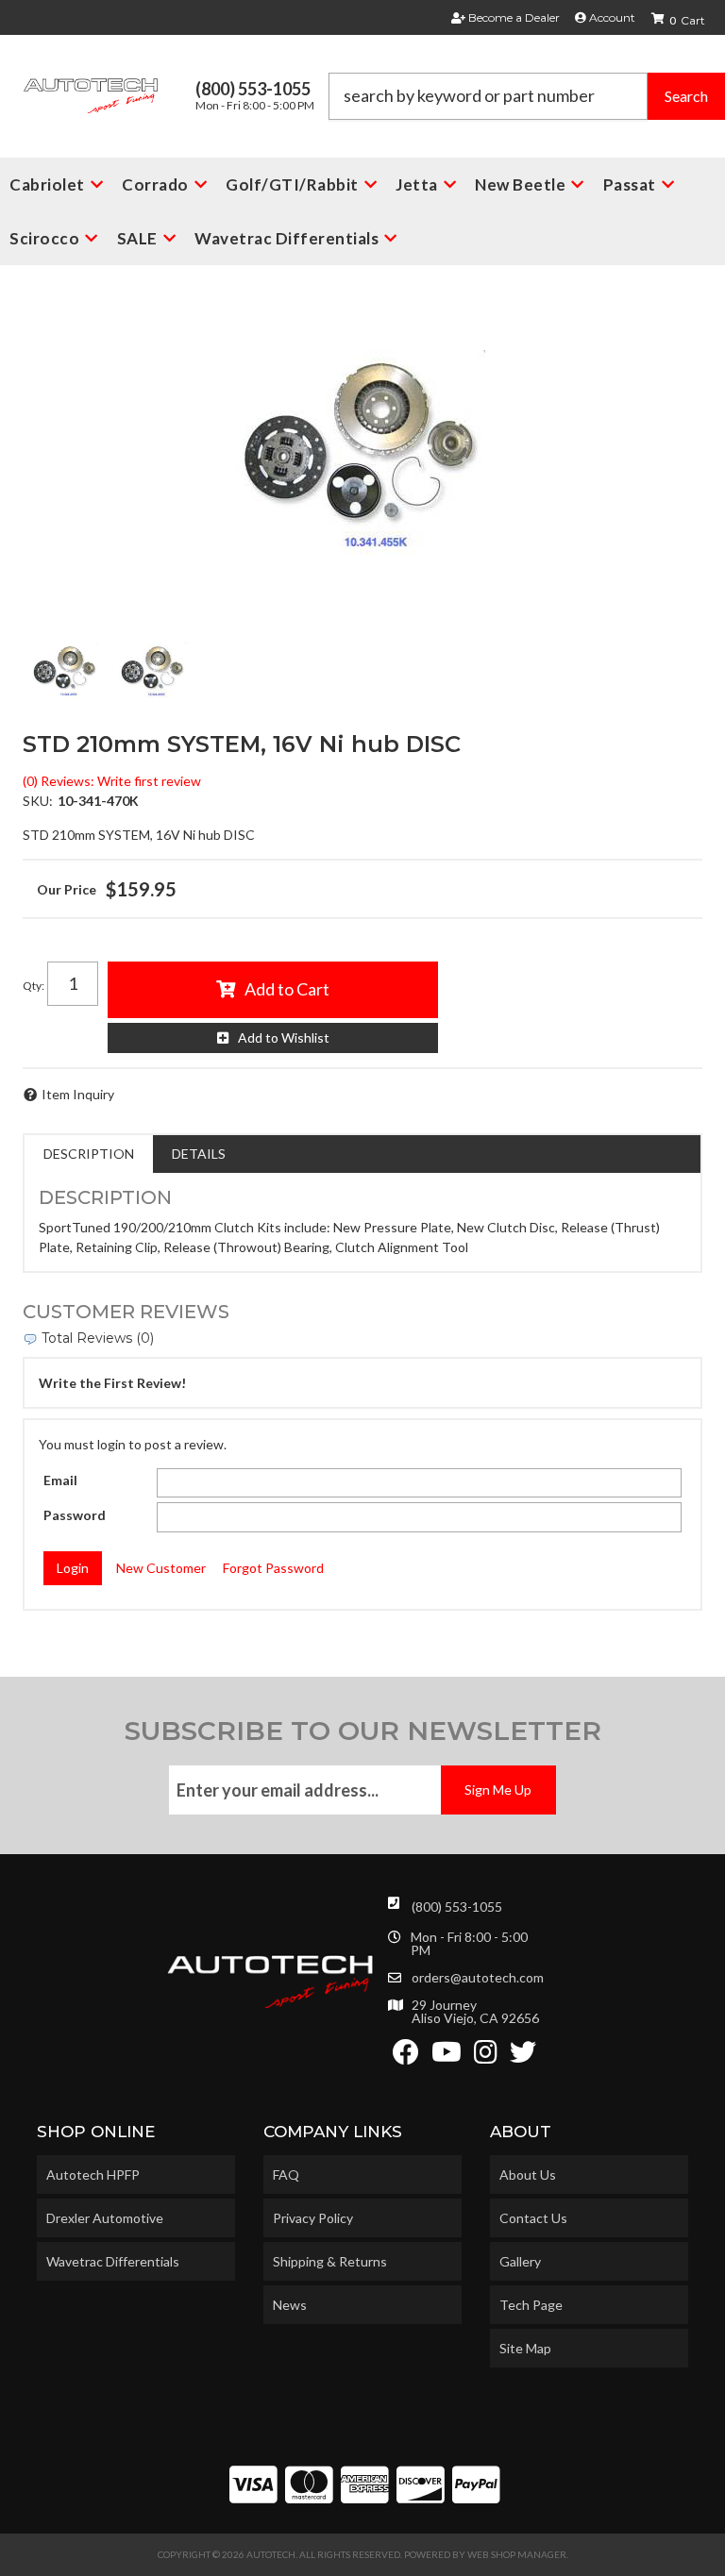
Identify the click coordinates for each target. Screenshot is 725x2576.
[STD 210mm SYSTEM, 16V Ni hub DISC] (362, 454)
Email (60, 1480)
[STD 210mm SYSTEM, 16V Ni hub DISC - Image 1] (65, 671)
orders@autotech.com (478, 1978)
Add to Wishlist (284, 1037)
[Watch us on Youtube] (447, 2057)
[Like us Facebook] (406, 2057)
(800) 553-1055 (457, 1907)
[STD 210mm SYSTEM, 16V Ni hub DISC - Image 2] (153, 671)
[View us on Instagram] (486, 2057)
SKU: (38, 801)
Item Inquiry (78, 1094)
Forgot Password (273, 1568)
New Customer (161, 1568)
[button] (527, 96)
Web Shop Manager (517, 2554)
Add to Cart (287, 989)
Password (75, 1515)
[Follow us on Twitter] (523, 2057)
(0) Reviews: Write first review (112, 781)
